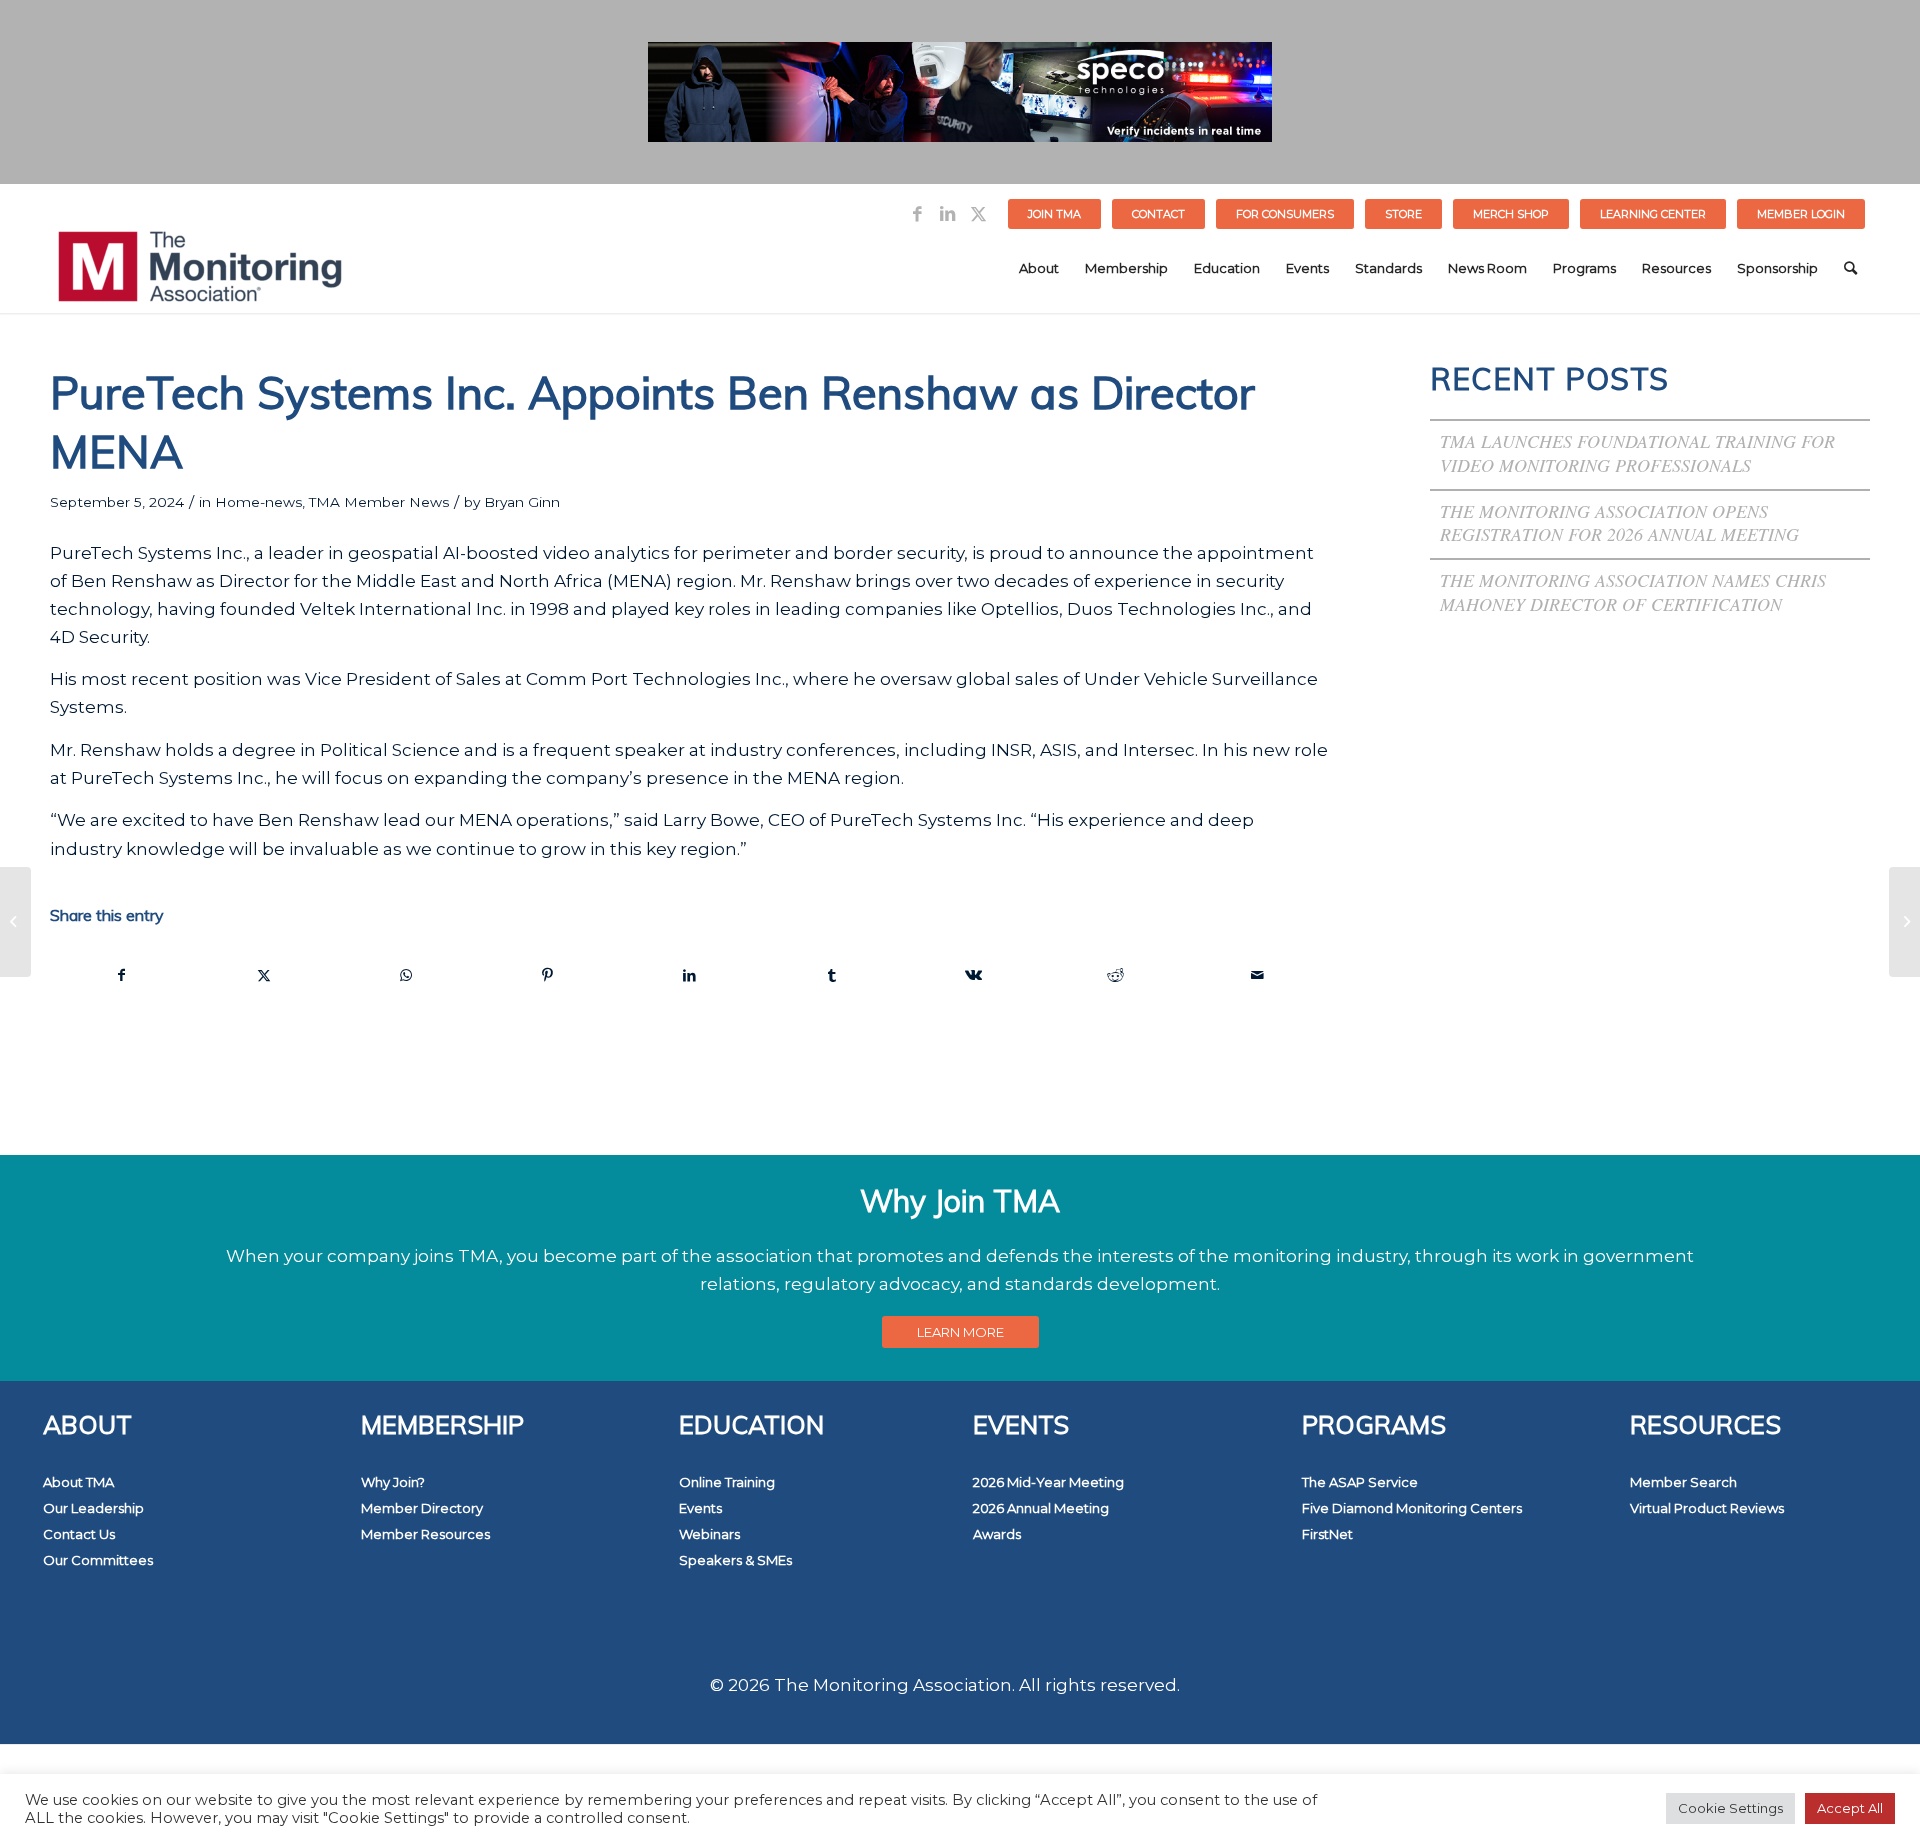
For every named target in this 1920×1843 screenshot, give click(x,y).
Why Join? (393, 1482)
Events (700, 1508)
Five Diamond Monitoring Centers (1412, 1508)
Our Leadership (93, 1508)
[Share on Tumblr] (831, 975)
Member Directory (422, 1508)
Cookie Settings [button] (1730, 1808)
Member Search (1683, 1482)
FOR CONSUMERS (1285, 214)
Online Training (727, 1482)
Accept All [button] (1850, 1808)
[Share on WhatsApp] (406, 975)
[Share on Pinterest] (548, 975)
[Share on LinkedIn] (689, 975)
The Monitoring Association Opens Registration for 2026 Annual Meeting (1619, 523)
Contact (1158, 214)
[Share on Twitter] (264, 975)
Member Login (1801, 214)
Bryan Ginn (522, 502)
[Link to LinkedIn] (947, 214)
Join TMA (1054, 214)
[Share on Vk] (973, 975)
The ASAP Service (1360, 1482)
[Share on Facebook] (122, 975)
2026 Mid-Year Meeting (1048, 1482)
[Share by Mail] (1257, 975)
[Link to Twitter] (978, 214)
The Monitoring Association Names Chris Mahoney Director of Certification (1633, 592)
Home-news (258, 502)
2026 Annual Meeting (1041, 1508)
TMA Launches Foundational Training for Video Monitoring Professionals (1637, 453)
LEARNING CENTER (1653, 214)
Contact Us (79, 1534)
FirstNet (1327, 1534)
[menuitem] (1055, 214)
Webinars (709, 1534)
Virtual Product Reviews (1707, 1508)
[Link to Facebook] (917, 214)
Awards (997, 1534)
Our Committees (98, 1560)
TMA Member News (379, 502)
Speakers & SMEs (735, 1560)
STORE (1403, 214)
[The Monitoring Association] (200, 268)
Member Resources (425, 1534)
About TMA (78, 1482)
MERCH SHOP (1511, 214)
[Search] (1850, 268)
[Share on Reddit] (1115, 975)
